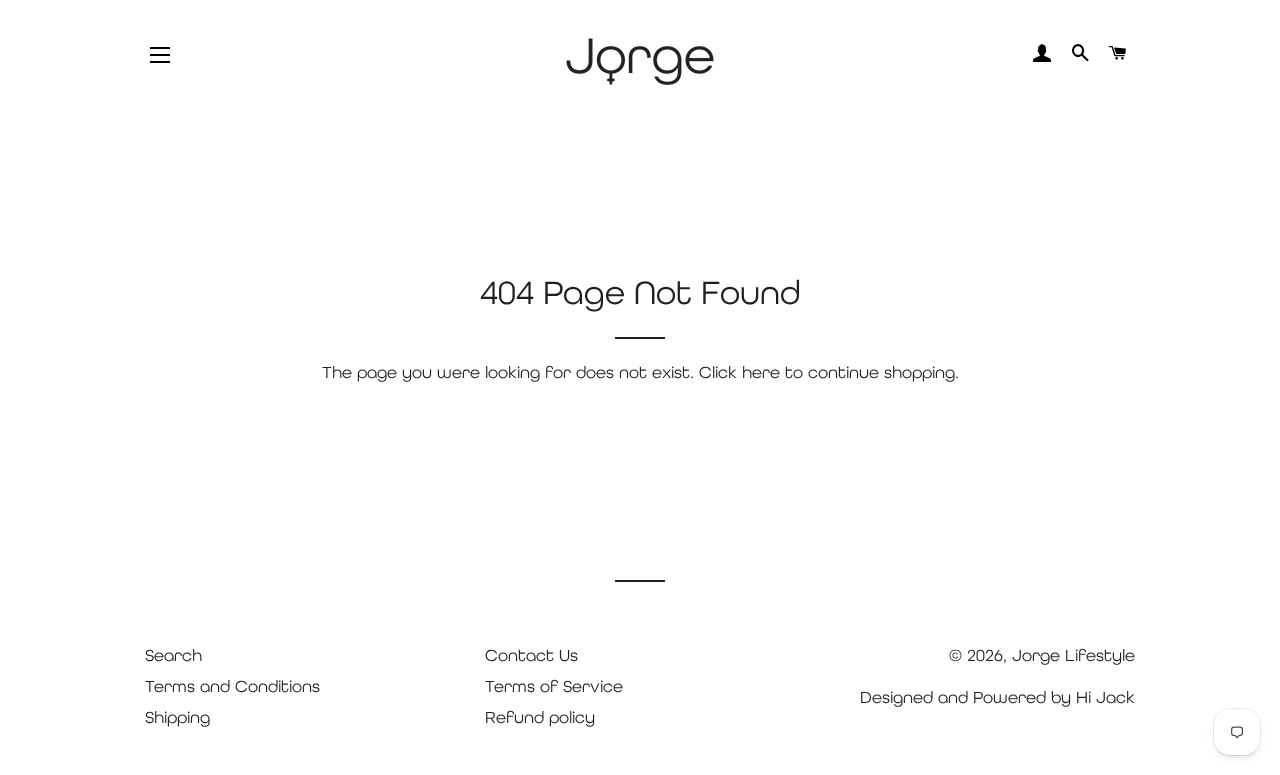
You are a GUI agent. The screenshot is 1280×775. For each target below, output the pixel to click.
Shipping (177, 717)
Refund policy (540, 717)
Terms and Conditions (232, 686)
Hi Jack (1105, 697)
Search (173, 655)
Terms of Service (554, 686)
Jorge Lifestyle (1073, 655)
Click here (739, 372)
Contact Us (531, 655)
